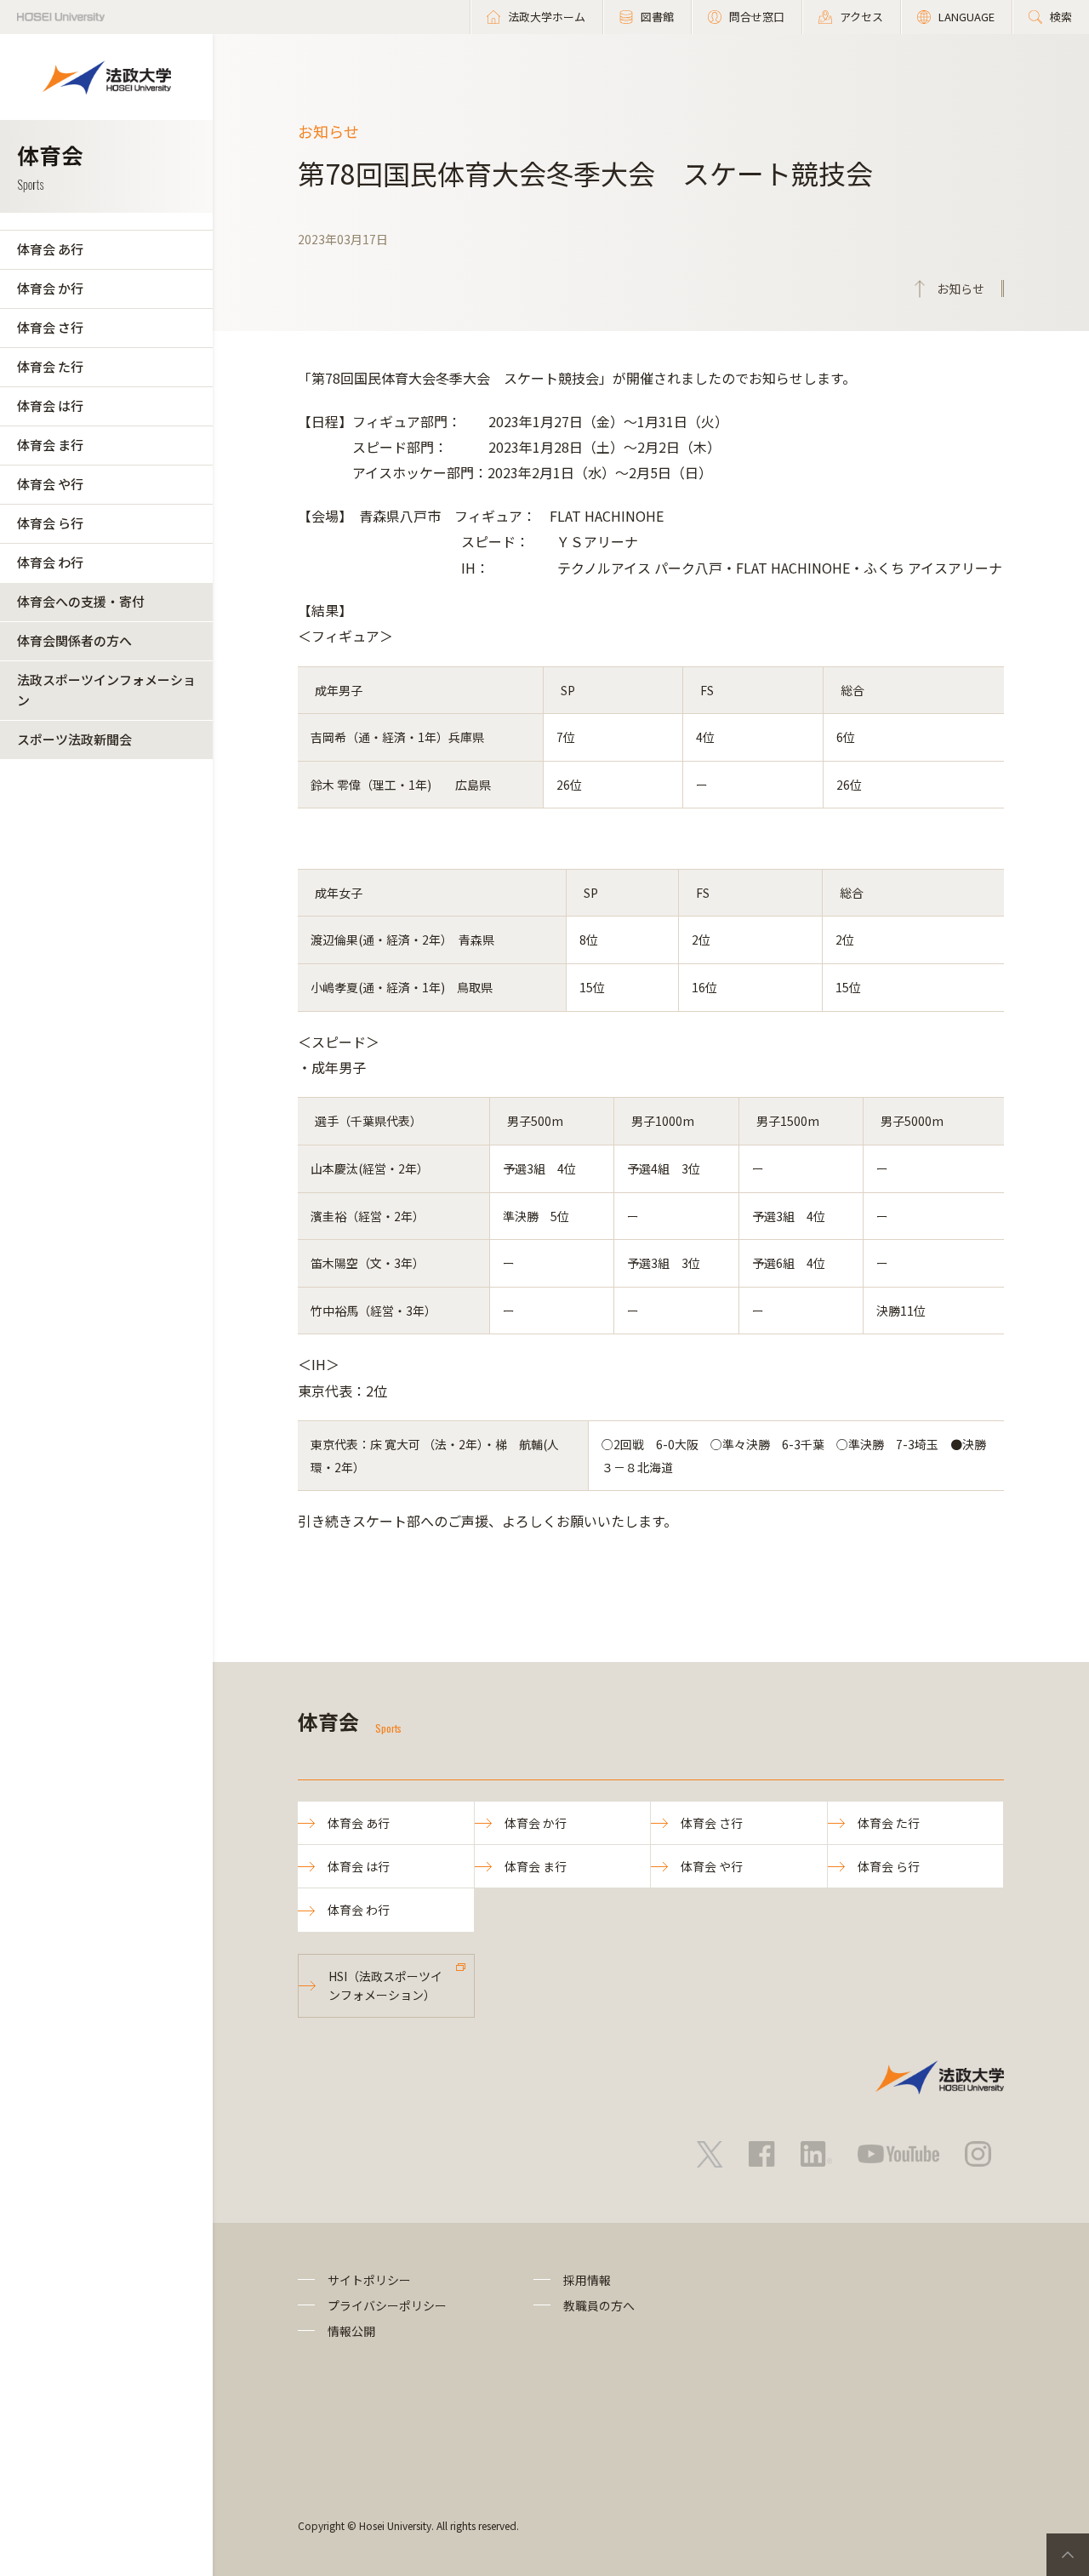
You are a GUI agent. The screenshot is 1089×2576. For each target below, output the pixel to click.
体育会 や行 (50, 484)
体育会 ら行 (50, 523)
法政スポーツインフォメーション (106, 690)
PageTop (1068, 2555)
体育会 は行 (50, 406)
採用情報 (587, 2280)
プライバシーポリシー (387, 2305)
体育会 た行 (50, 366)
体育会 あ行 (50, 249)
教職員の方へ (599, 2305)
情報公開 (351, 2331)
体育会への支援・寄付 (81, 601)
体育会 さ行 (50, 327)
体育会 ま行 (50, 445)
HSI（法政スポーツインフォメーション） (385, 1985)
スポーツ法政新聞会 (74, 739)
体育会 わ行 (50, 562)
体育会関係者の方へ (74, 640)
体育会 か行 (50, 288)
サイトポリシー (369, 2280)
